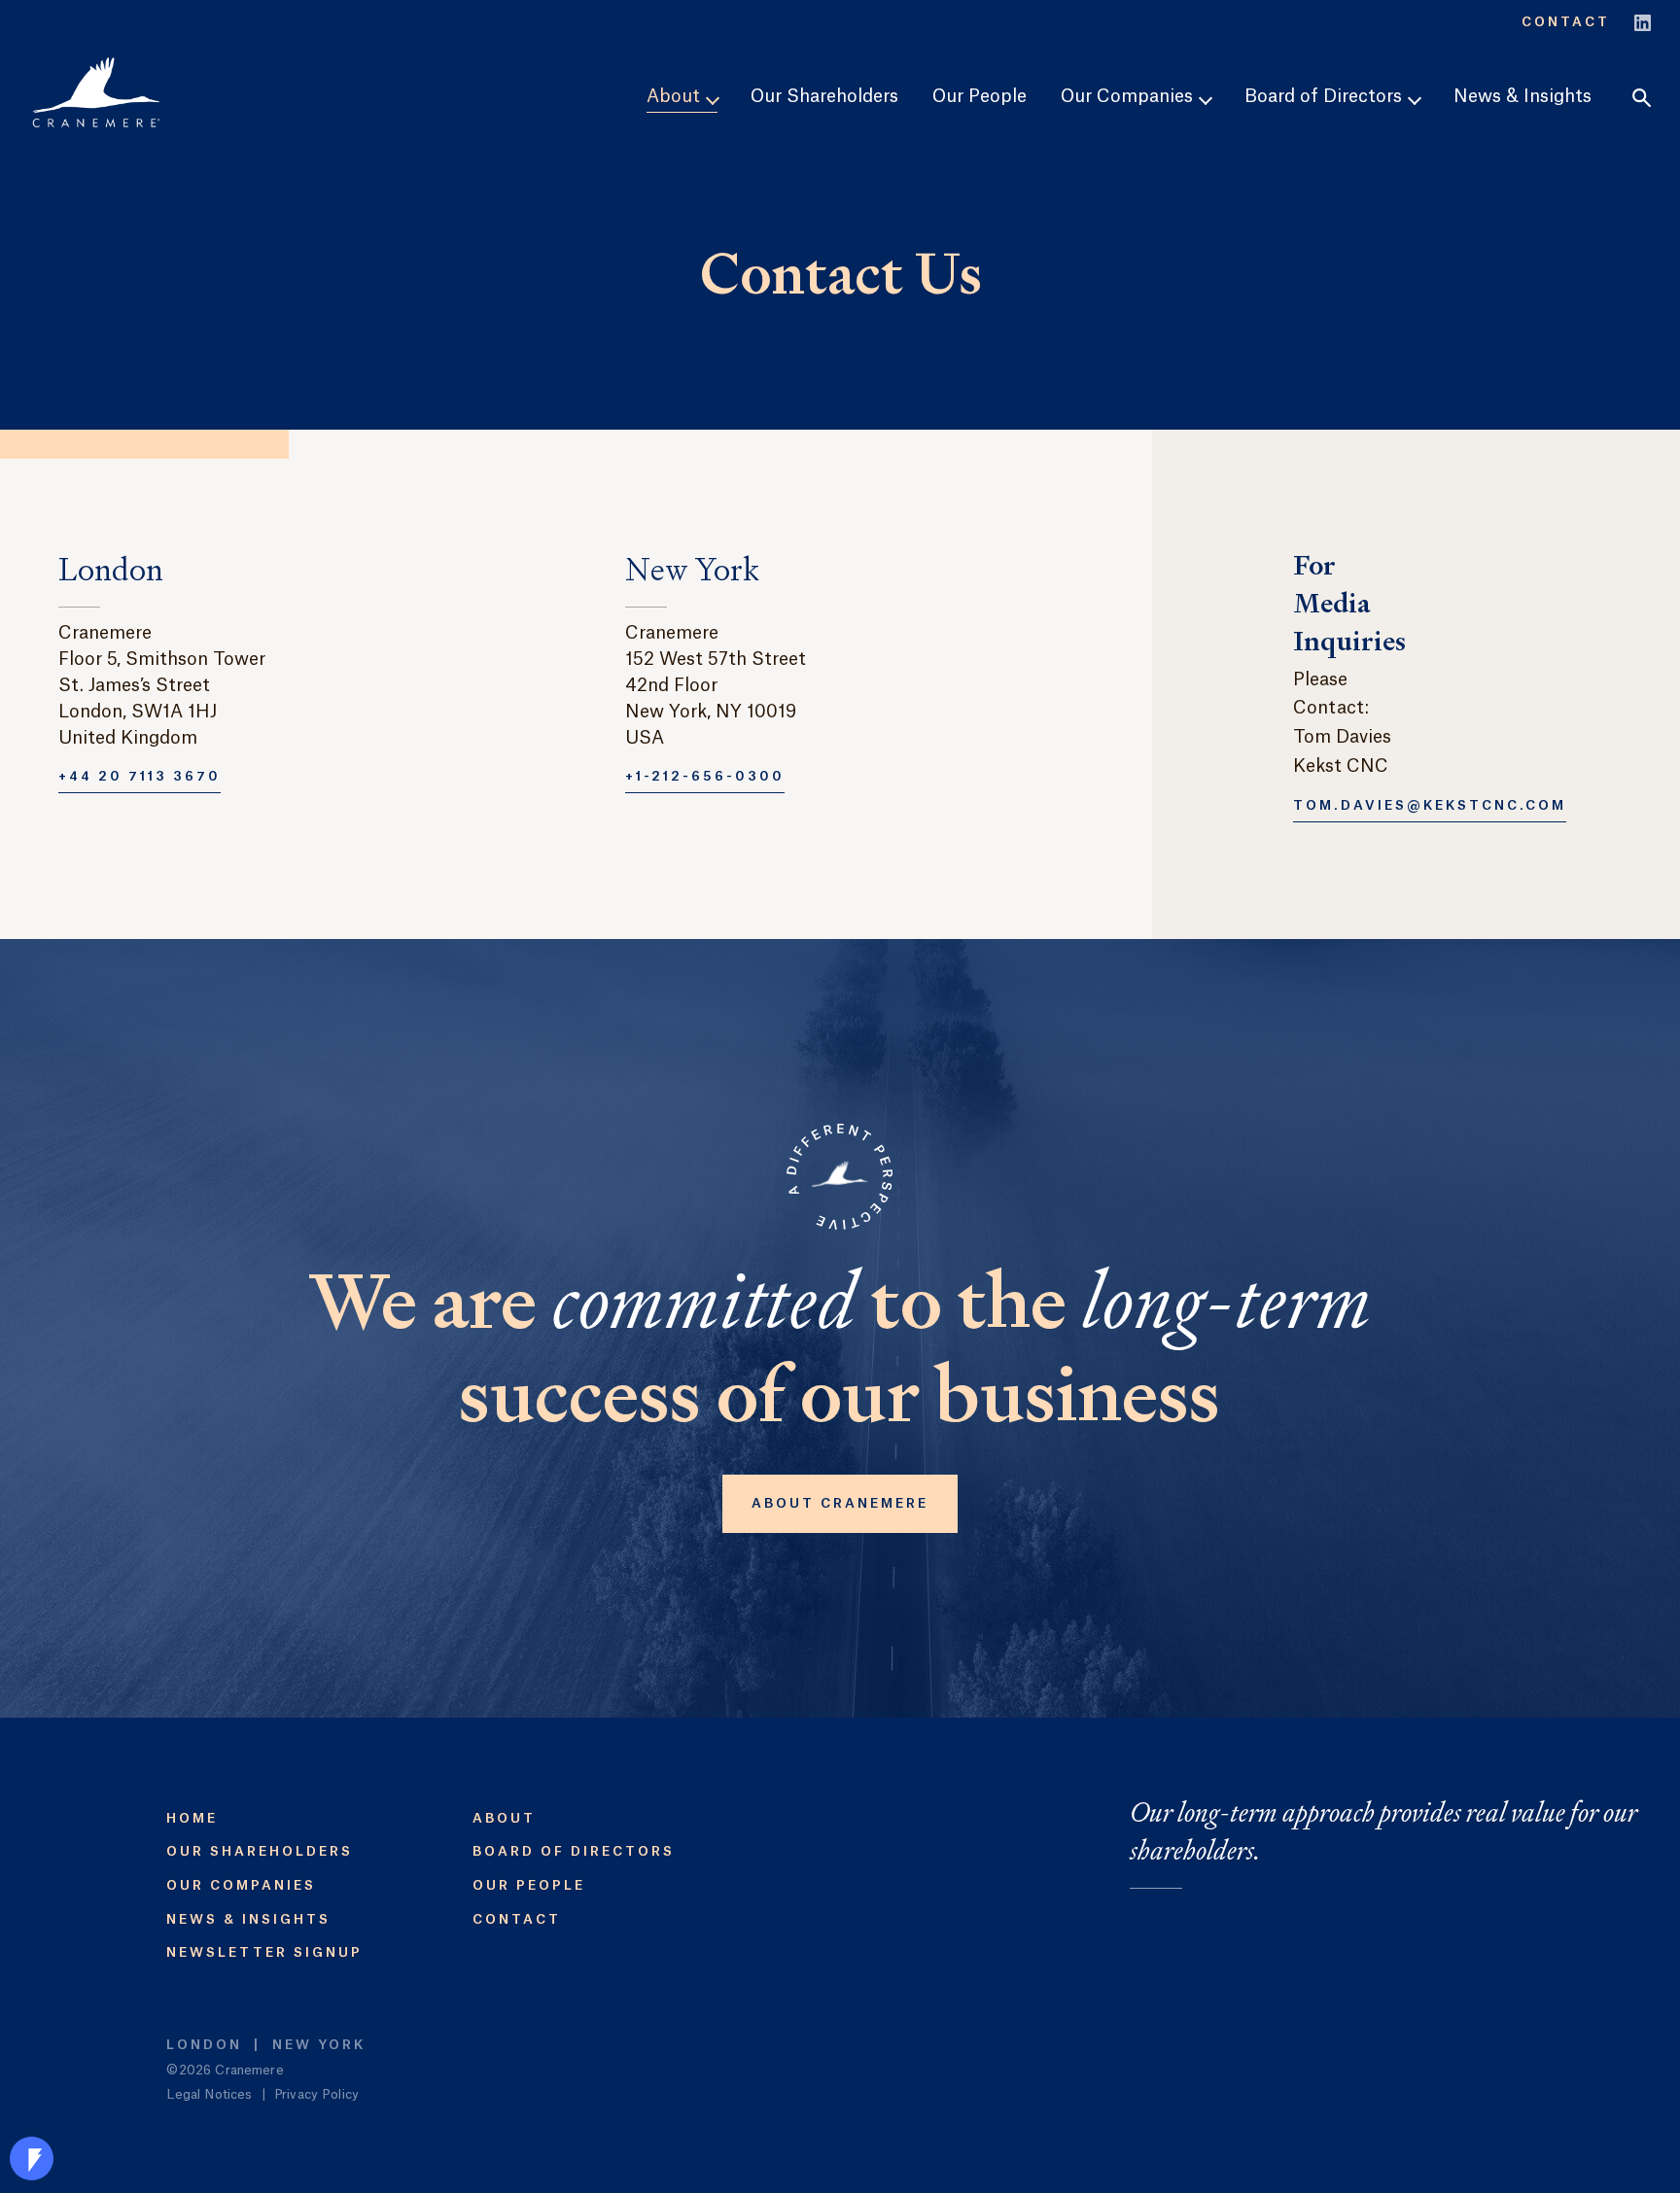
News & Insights (1522, 96)
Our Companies (241, 1885)
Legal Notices (209, 2094)
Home (192, 1818)
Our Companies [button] (1129, 96)
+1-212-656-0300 (705, 776)
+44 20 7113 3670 (140, 776)
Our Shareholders (824, 96)
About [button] (676, 96)
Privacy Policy (316, 2094)
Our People (980, 96)
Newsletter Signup (264, 1952)
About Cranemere (840, 1503)
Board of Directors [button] (1326, 96)
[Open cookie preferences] (32, 2158)
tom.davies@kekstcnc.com (1430, 805)
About (504, 1818)
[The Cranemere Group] (96, 92)
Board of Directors (574, 1851)
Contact (1566, 22)
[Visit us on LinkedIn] (1643, 20)
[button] (1642, 98)
